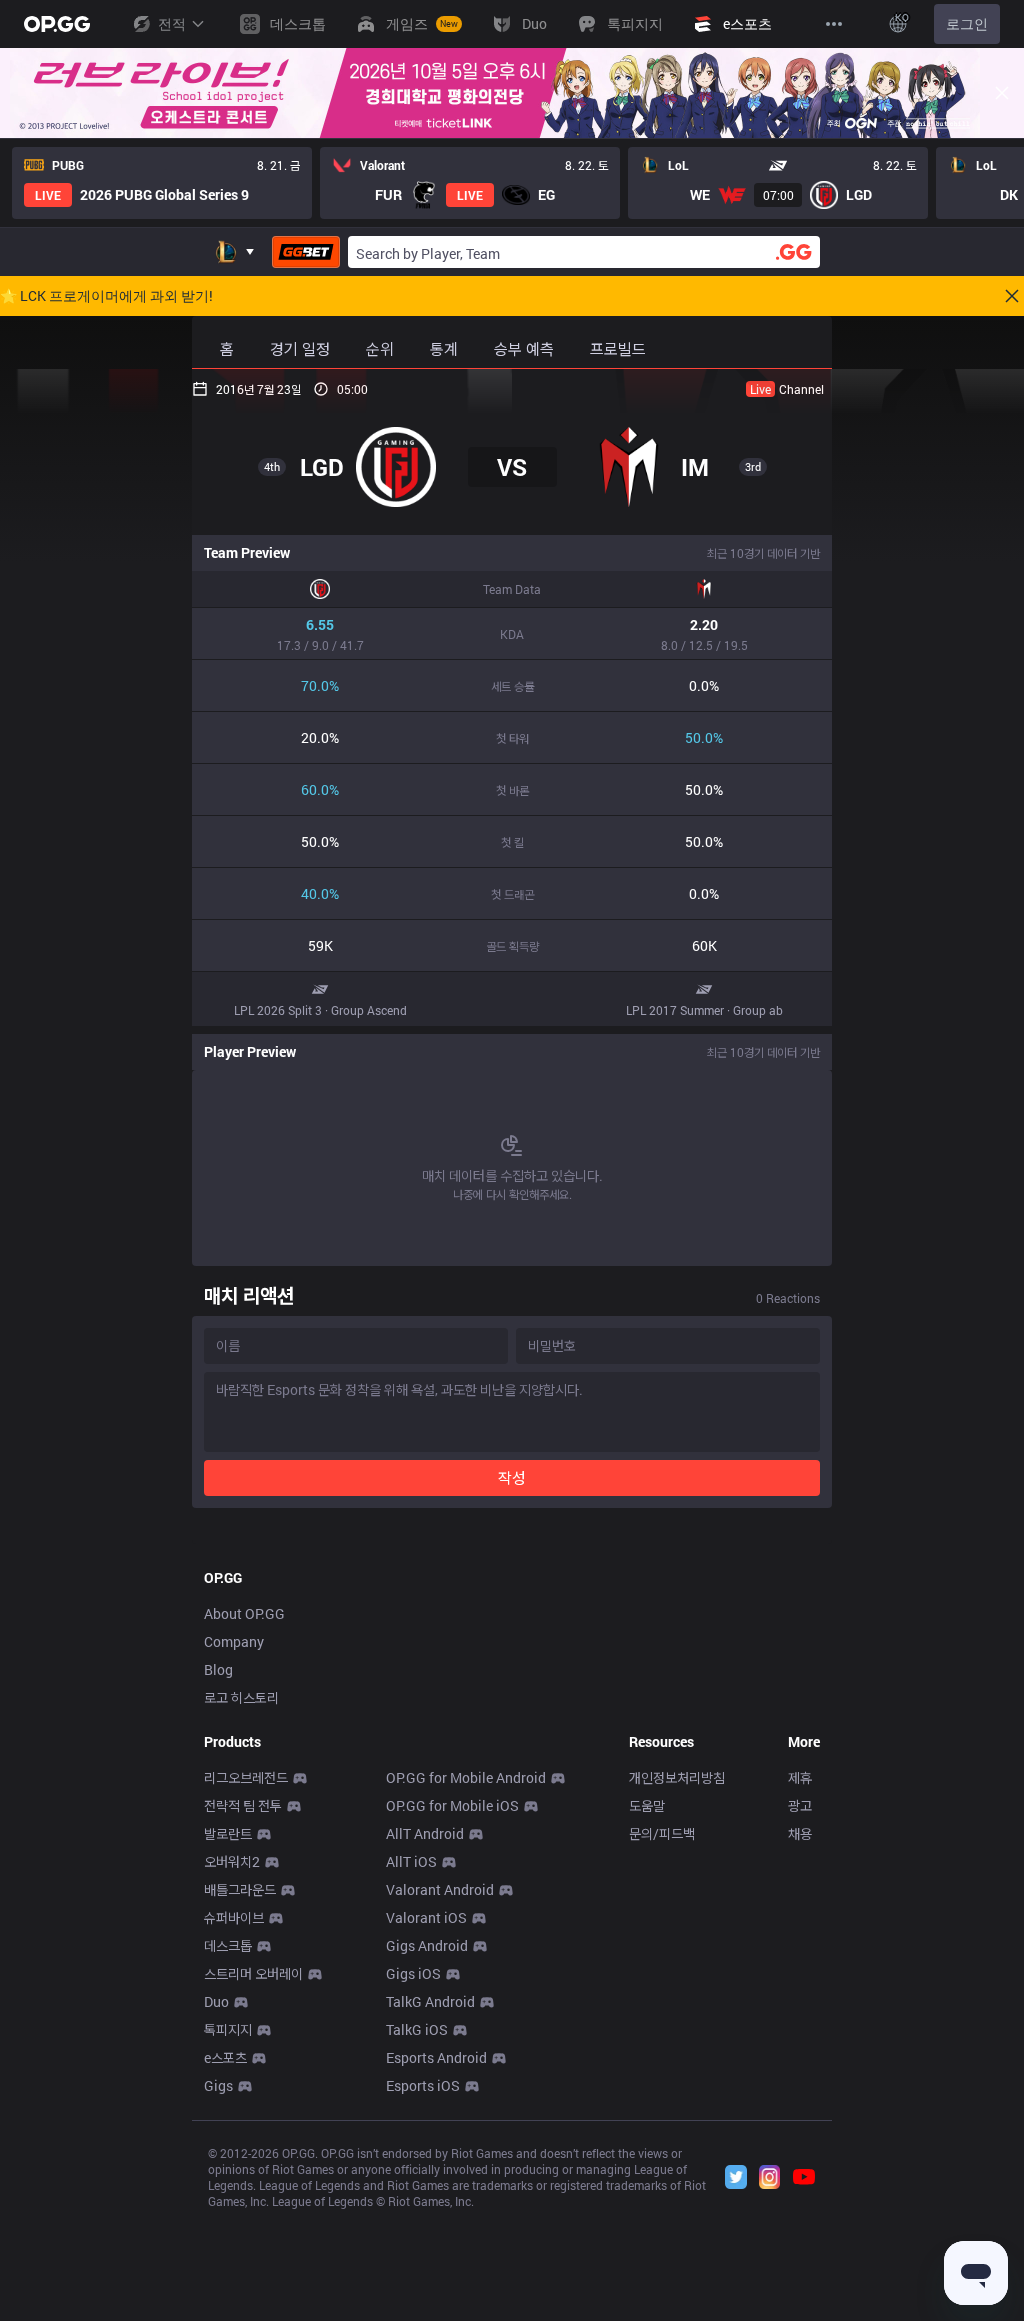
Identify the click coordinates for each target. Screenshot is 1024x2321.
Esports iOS (423, 2085)
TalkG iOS (417, 2029)
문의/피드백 (662, 1833)
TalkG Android (430, 2001)
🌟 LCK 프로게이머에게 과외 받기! (106, 296)
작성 (512, 1477)
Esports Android (436, 2057)
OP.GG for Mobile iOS (452, 1805)
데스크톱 (228, 1945)
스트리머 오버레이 (253, 1973)
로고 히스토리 (241, 1697)
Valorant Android (440, 1889)
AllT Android (425, 1833)
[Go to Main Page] (57, 24)
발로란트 (228, 1833)
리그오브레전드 (246, 1777)
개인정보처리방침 (677, 1777)
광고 (800, 1805)
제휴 (800, 1777)
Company (234, 1641)
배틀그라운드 (240, 1889)
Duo (216, 2001)
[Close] (1002, 93)
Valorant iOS (426, 1917)
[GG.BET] (306, 252)
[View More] (834, 24)
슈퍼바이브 (234, 1917)
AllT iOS (411, 1861)
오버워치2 (232, 1861)
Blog (218, 1669)
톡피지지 (228, 2029)
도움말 (647, 1805)
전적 (172, 23)
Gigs (218, 2085)
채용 (800, 1833)
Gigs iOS (413, 1973)
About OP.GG (244, 1613)
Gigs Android (427, 1945)
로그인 (967, 23)
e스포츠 (225, 2057)
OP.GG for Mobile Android (466, 1777)
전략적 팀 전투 (243, 1805)
